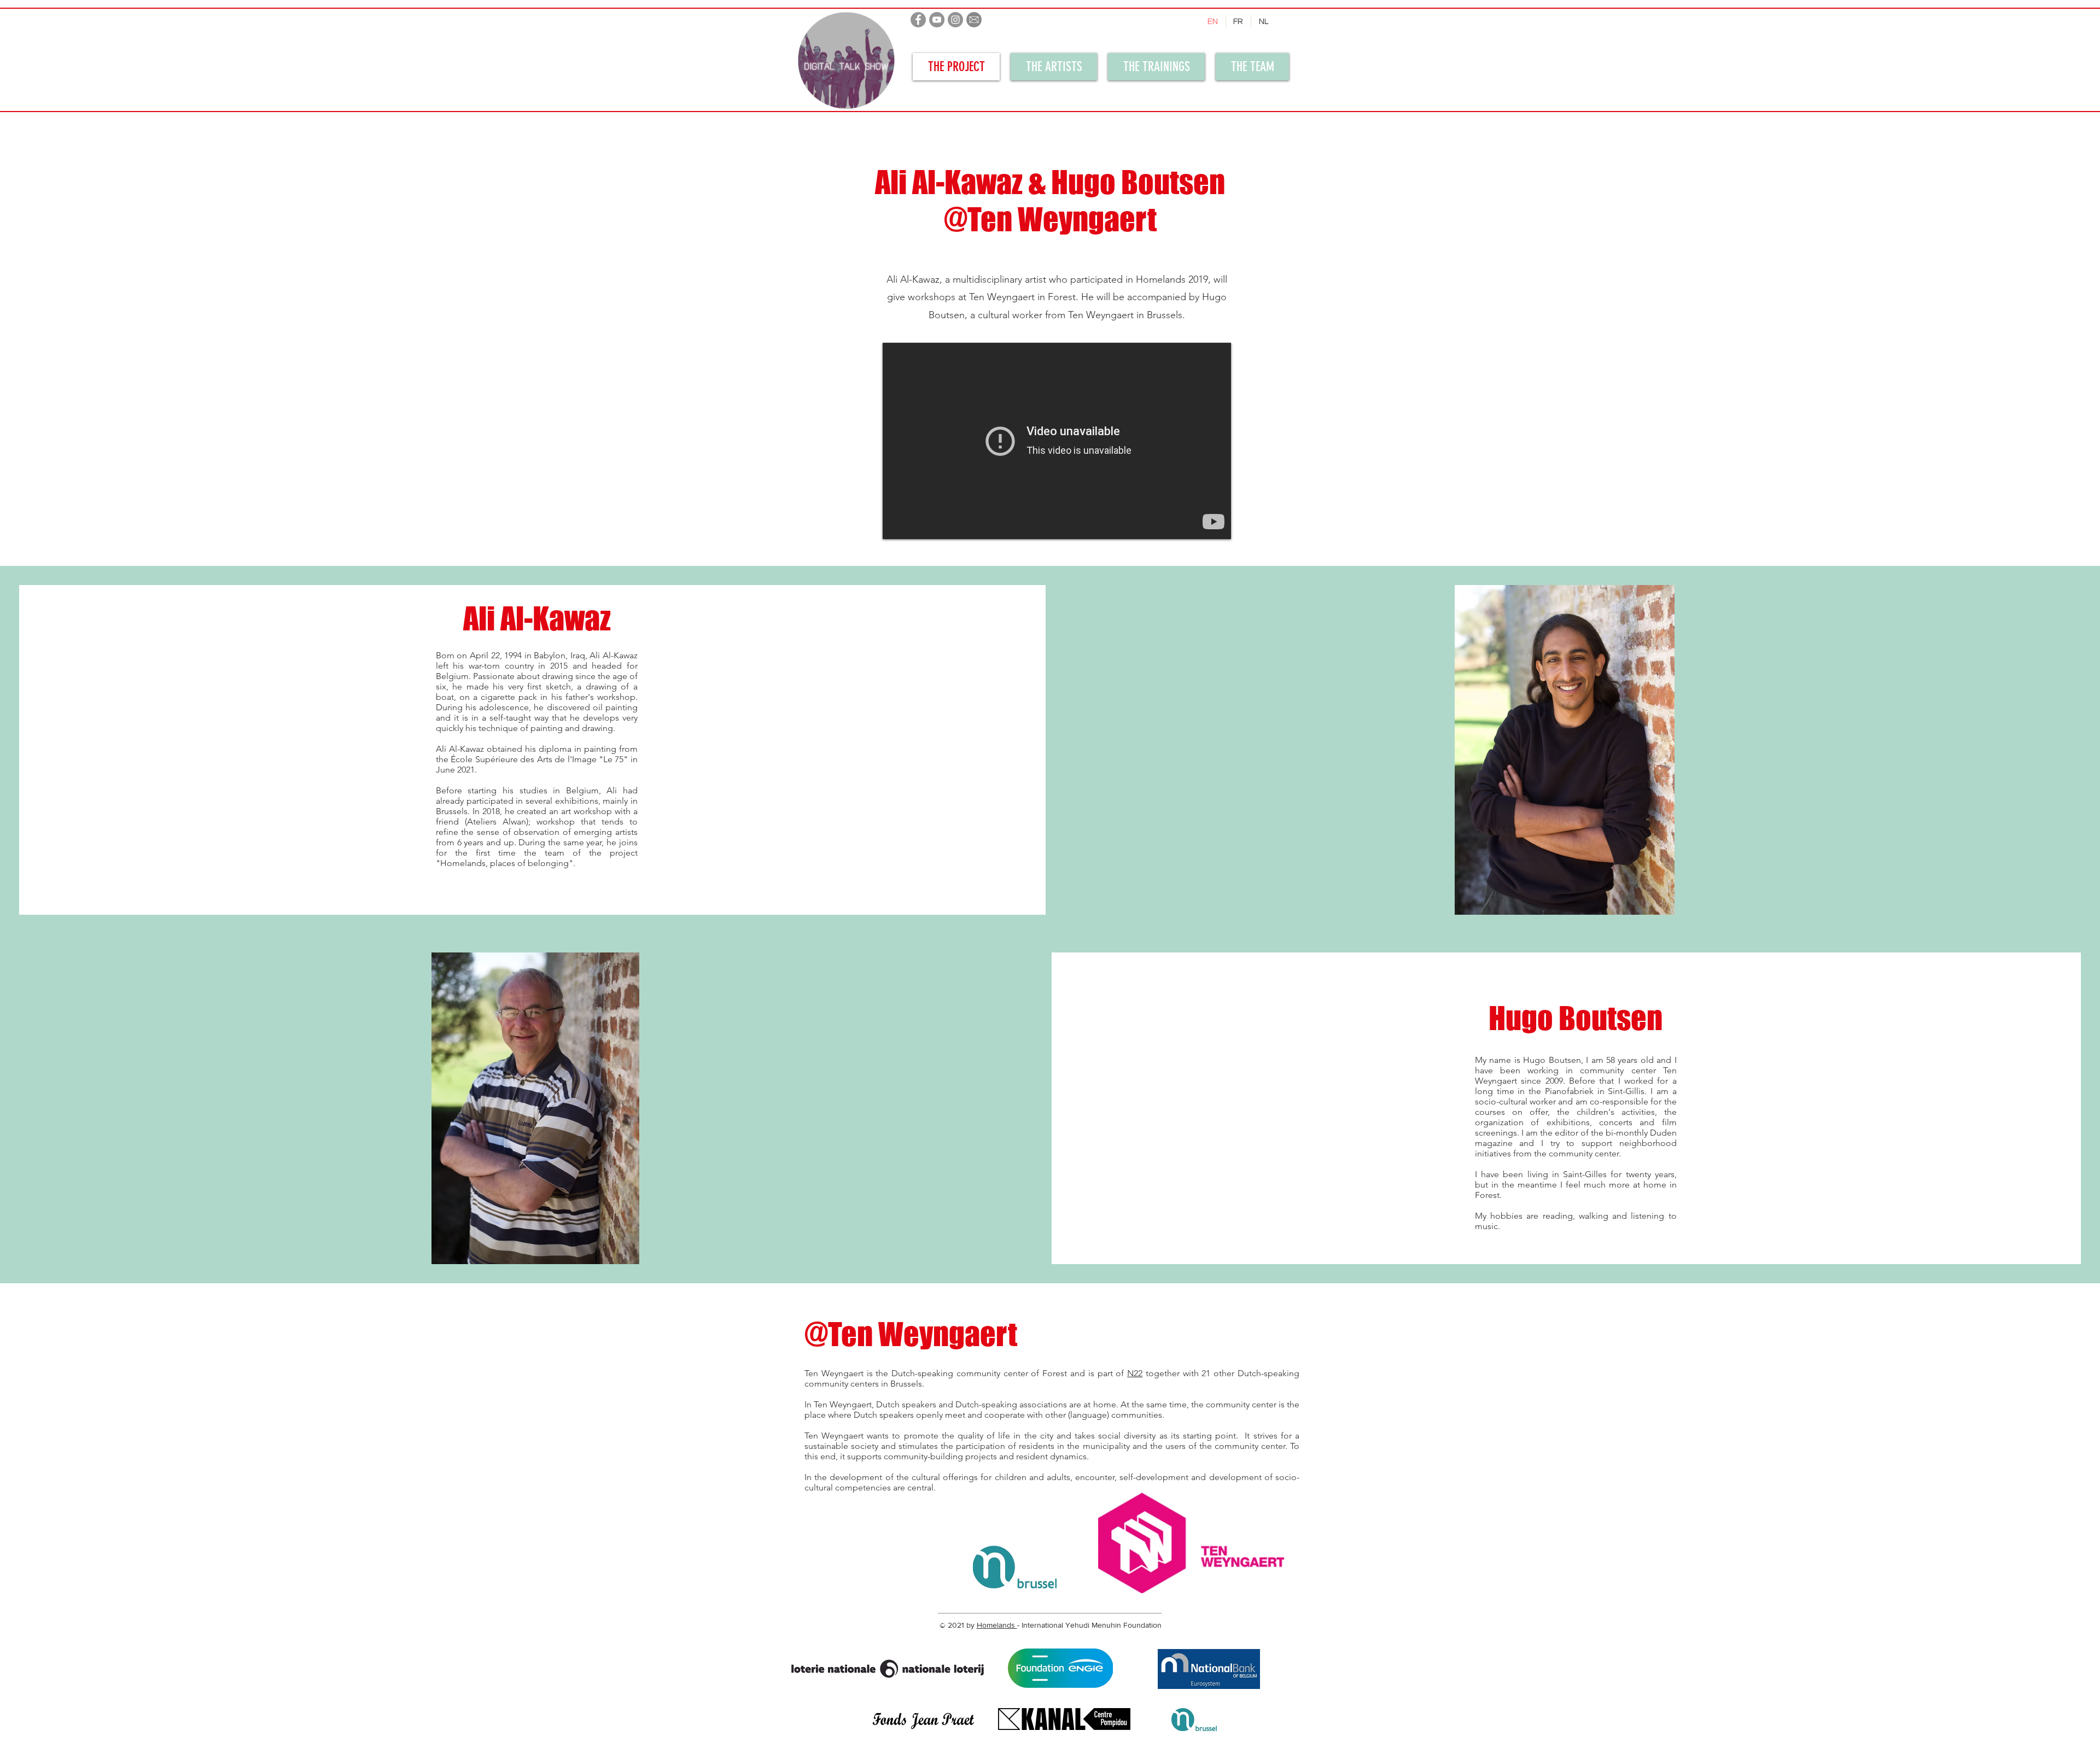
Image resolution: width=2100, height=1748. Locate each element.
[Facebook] (918, 20)
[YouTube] (937, 20)
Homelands (997, 1625)
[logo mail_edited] (974, 20)
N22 (1135, 1373)
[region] (838, 67)
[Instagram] (955, 20)
